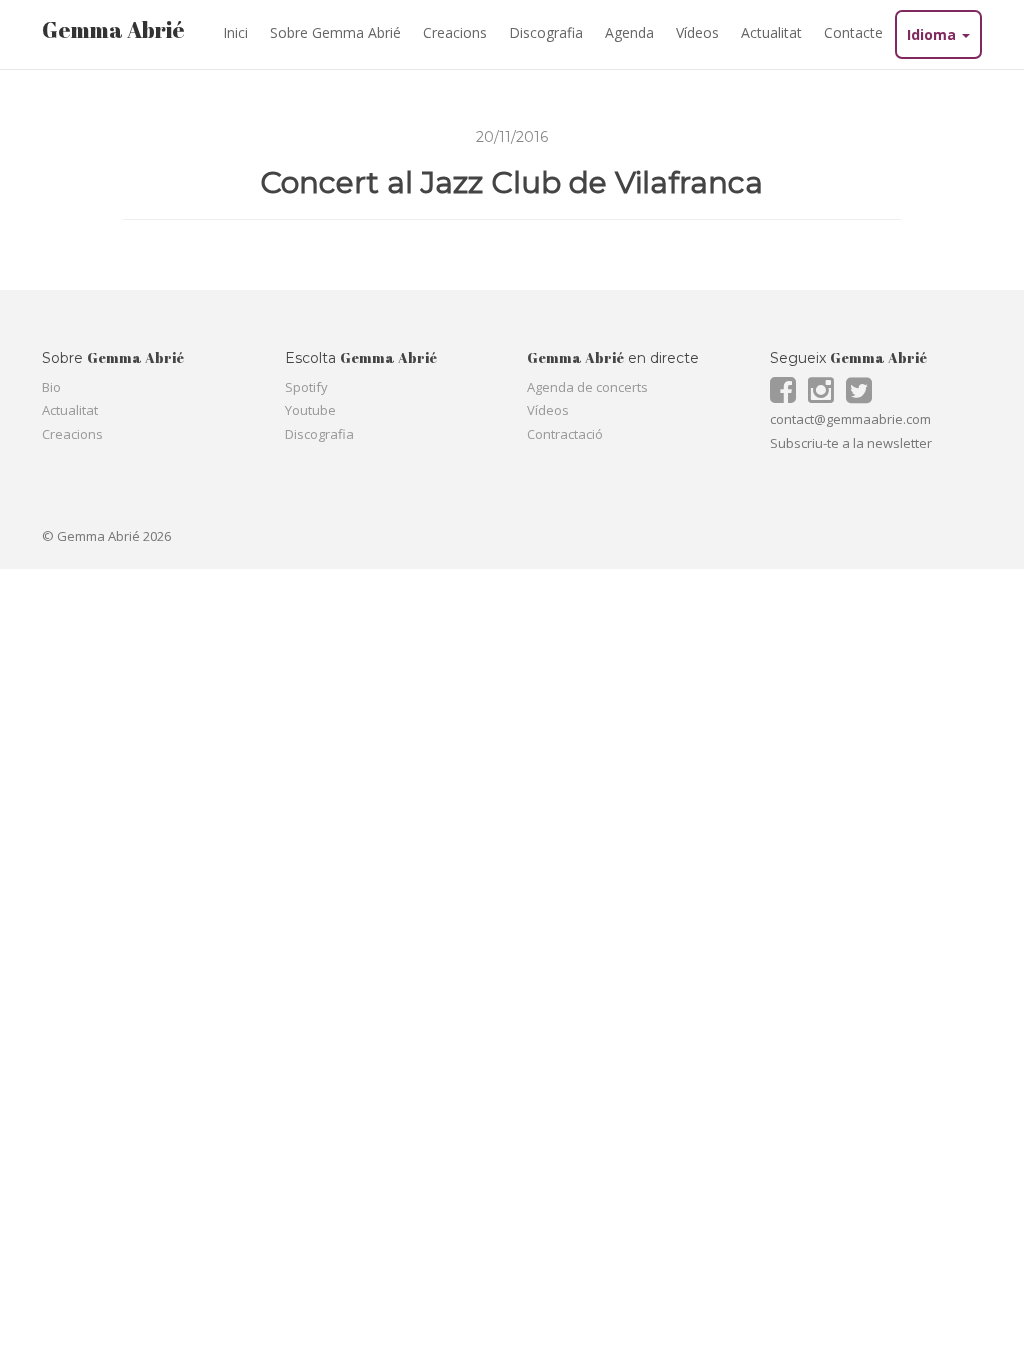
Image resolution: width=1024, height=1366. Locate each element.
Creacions (455, 32)
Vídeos (697, 32)
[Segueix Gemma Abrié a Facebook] (787, 396)
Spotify (306, 387)
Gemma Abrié (113, 29)
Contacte (853, 32)
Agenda (629, 32)
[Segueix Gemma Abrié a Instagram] (825, 396)
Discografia (546, 32)
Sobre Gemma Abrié (335, 32)
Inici (235, 32)
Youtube (310, 410)
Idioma (933, 34)
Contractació (565, 434)
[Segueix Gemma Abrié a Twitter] (863, 396)
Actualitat (771, 32)
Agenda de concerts (587, 387)
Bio (51, 387)
